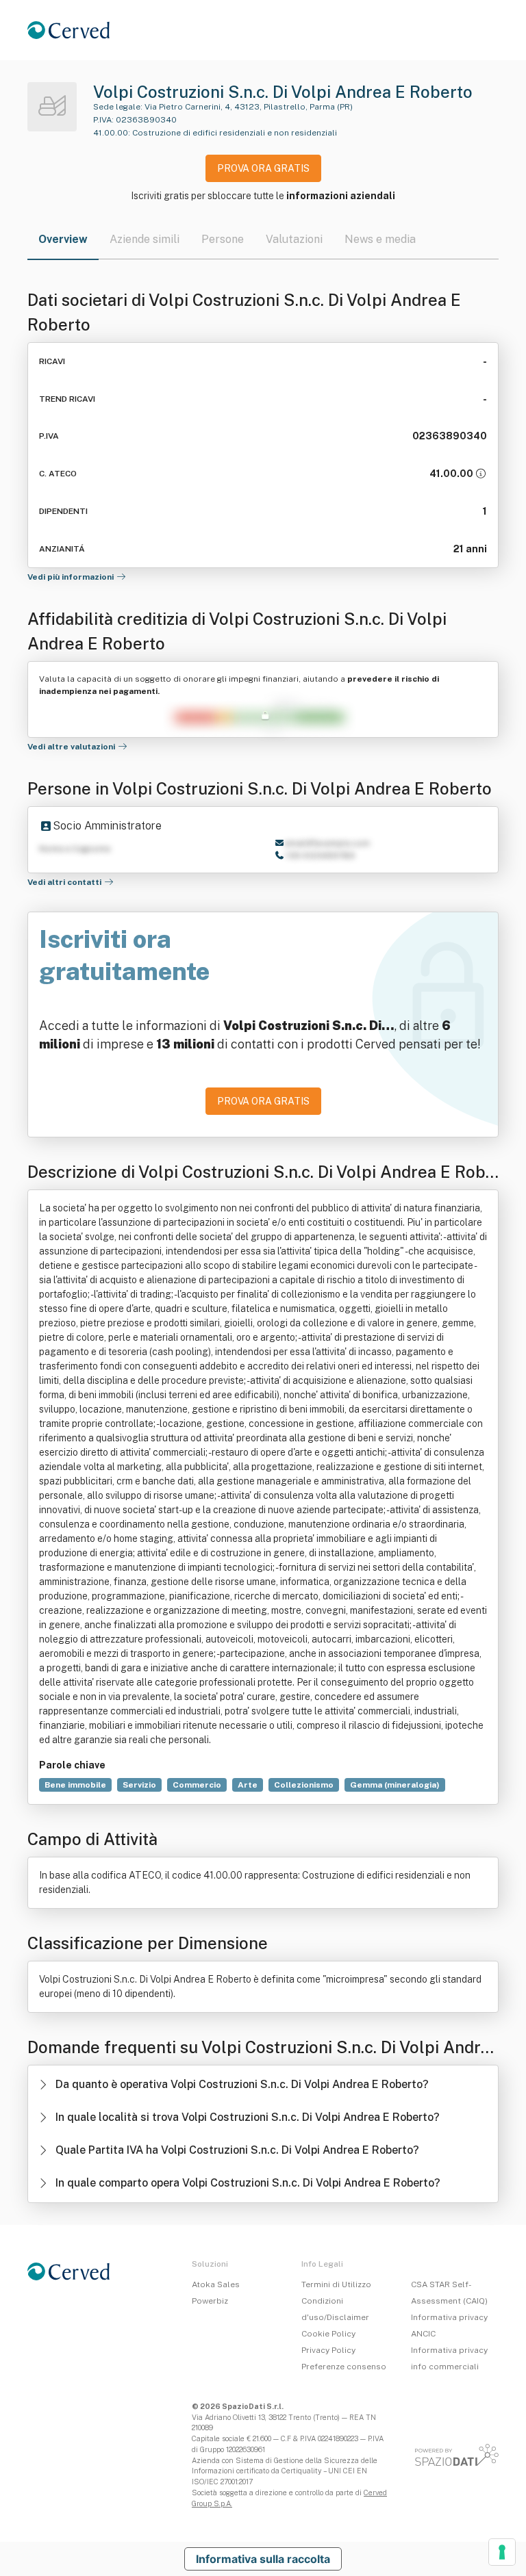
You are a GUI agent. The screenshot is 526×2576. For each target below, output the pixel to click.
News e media (380, 239)
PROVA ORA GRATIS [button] (263, 168)
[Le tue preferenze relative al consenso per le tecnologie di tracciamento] (502, 2552)
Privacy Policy (328, 2350)
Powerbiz (210, 2301)
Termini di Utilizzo (336, 2284)
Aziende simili (145, 239)
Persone (223, 239)
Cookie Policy (328, 2334)
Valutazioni (294, 239)
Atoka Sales (216, 2284)
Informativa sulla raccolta (263, 2559)
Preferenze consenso (344, 2367)
